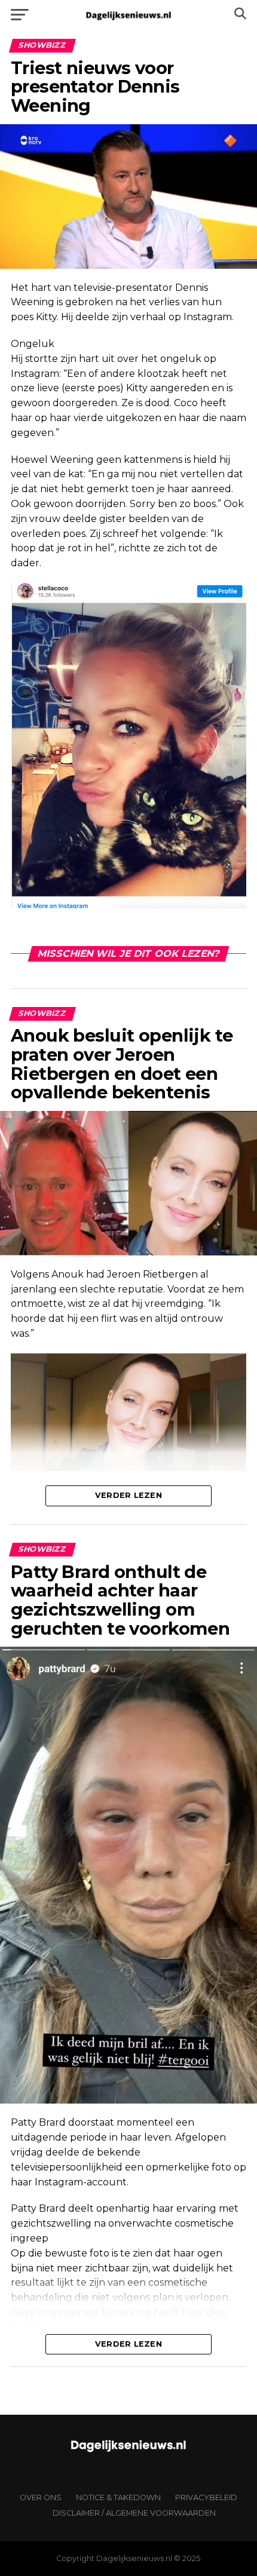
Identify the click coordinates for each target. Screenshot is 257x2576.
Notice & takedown (118, 2497)
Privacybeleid (206, 2497)
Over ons (41, 2497)
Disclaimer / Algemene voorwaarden (134, 2513)
